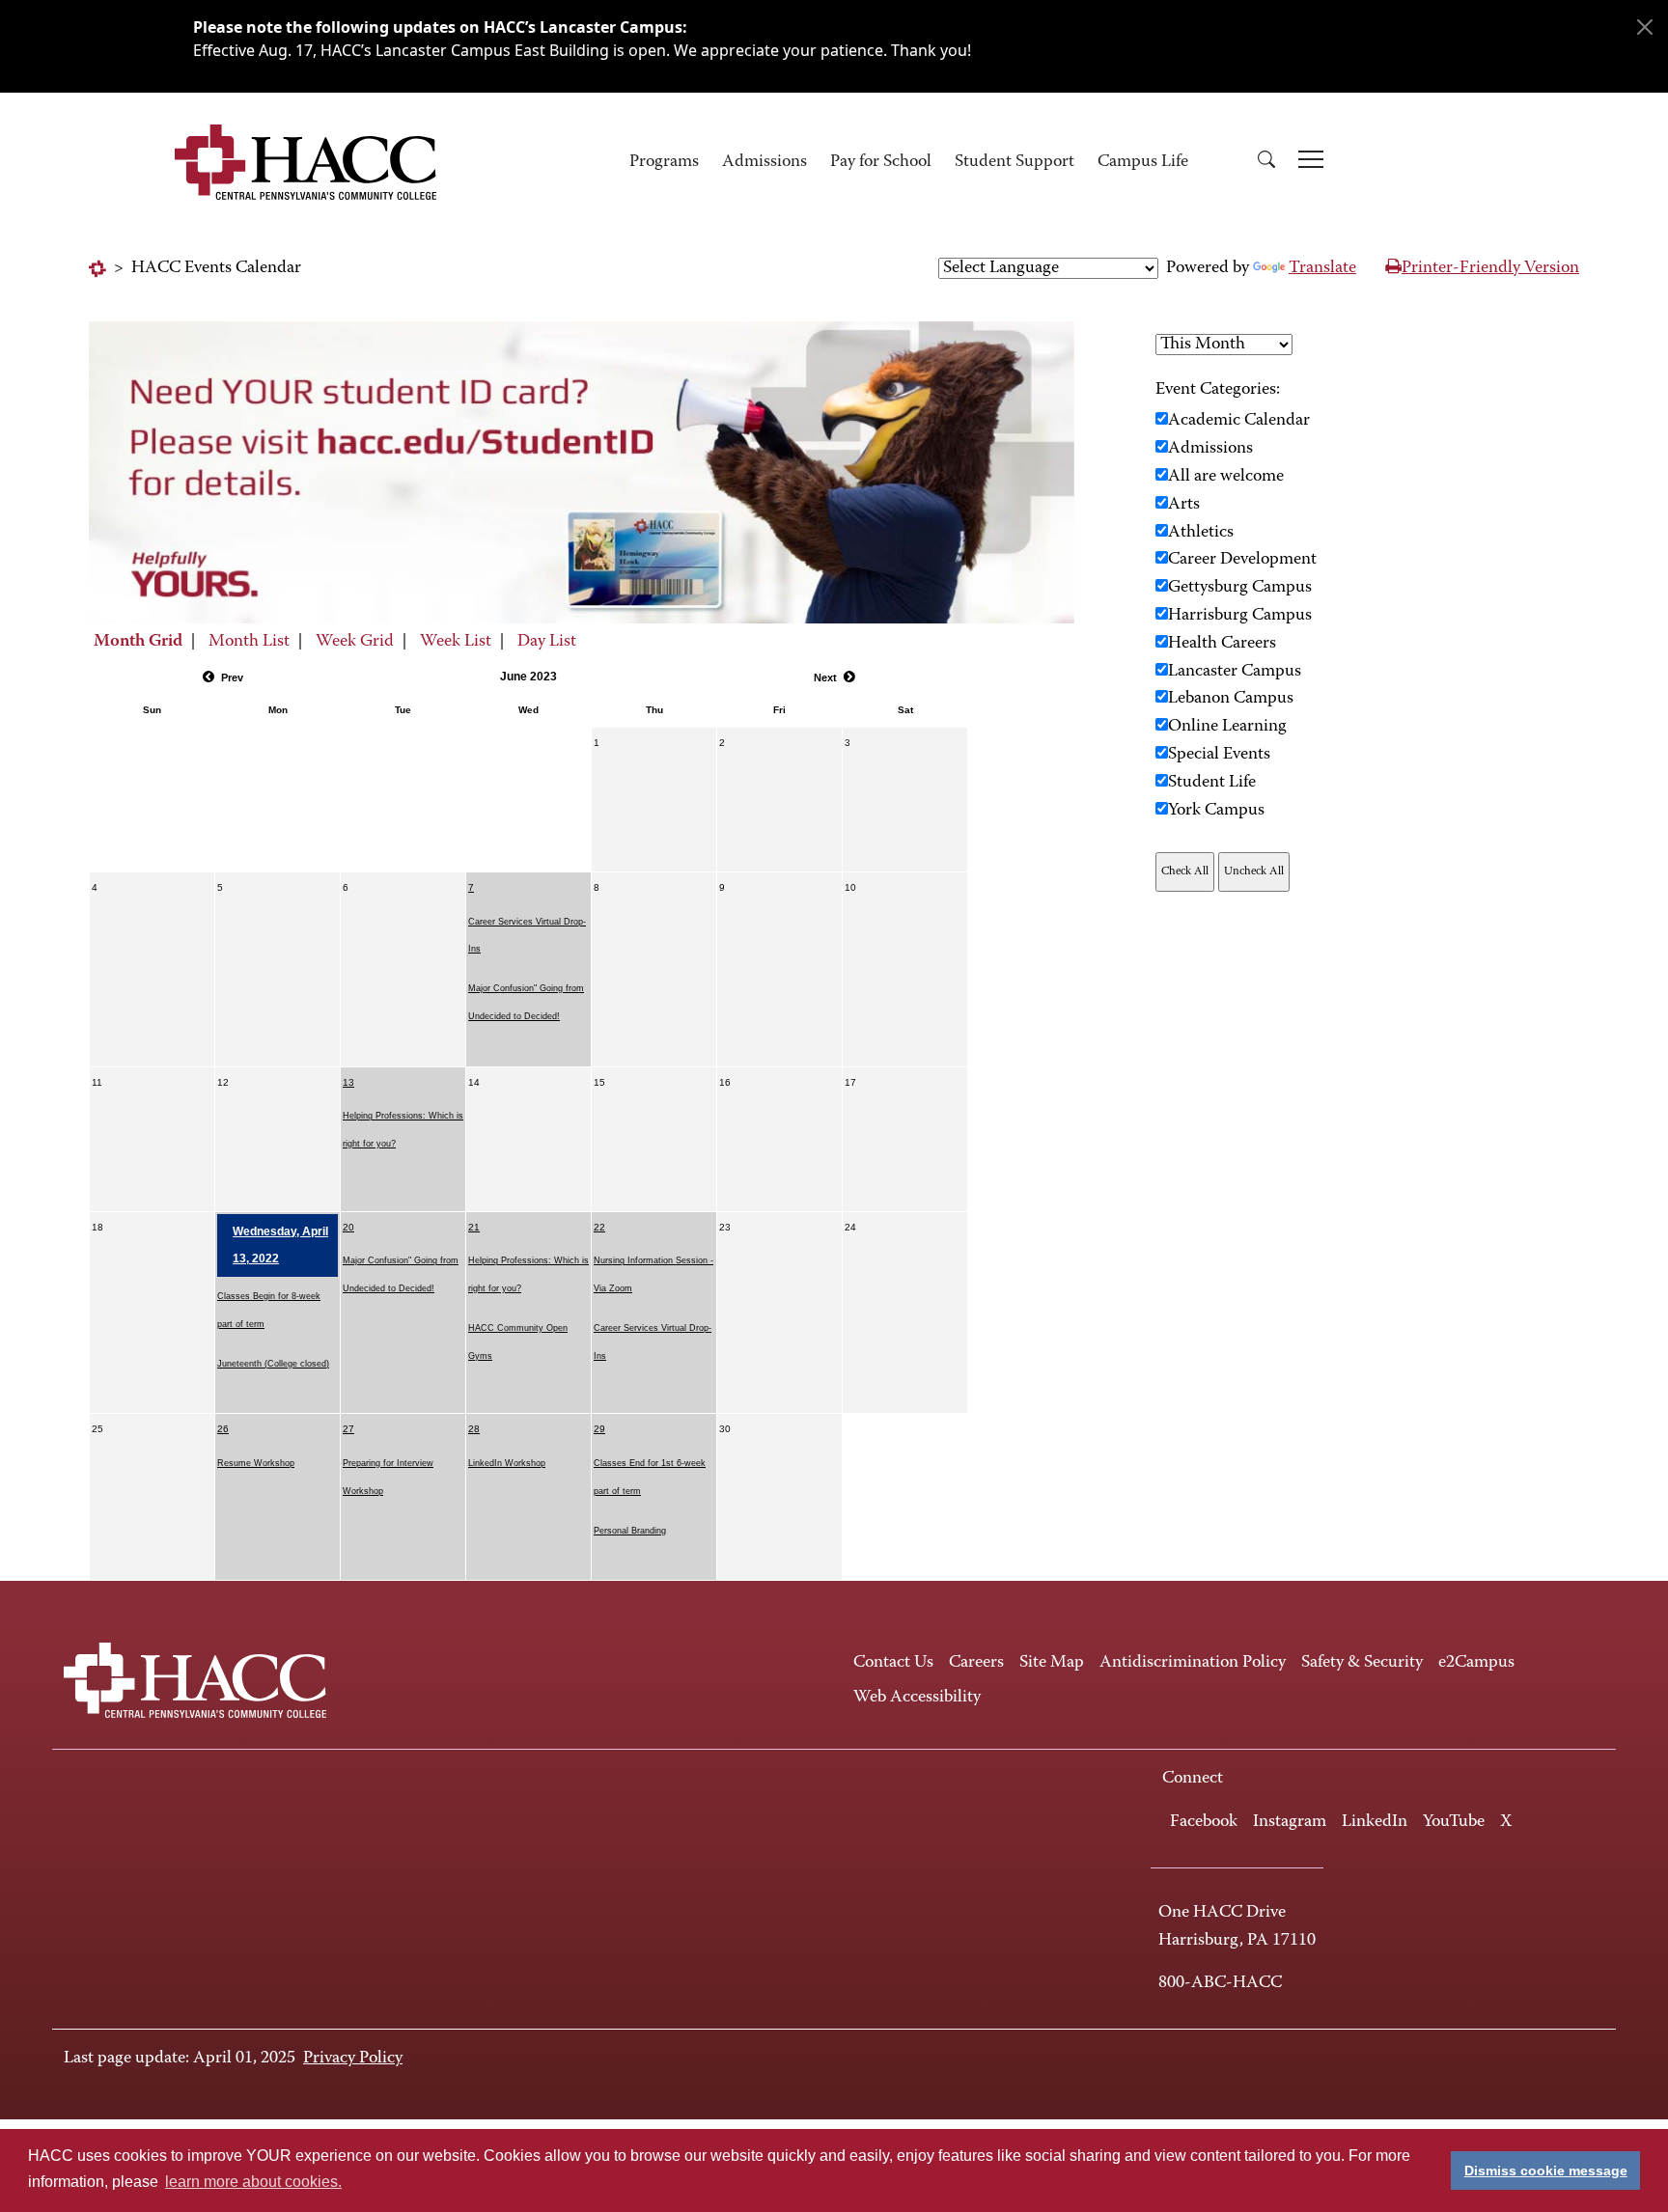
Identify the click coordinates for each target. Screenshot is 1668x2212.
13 (348, 1082)
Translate (1322, 268)
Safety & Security (1362, 1663)
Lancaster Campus (1235, 672)
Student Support (1015, 162)
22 (599, 1227)
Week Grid (355, 642)
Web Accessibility (917, 1698)
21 (474, 1227)
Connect (1193, 1779)
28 (474, 1429)
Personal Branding (630, 1531)
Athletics (1201, 533)
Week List (456, 642)
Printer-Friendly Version (1490, 268)
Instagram (1290, 1822)
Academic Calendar (1239, 421)
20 (348, 1227)
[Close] (1645, 27)
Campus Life (1143, 162)
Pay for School (881, 162)
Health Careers (1222, 644)
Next (825, 677)
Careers (976, 1663)
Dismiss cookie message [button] (1546, 2171)
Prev (232, 677)
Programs (664, 162)
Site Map (1052, 1663)
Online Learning (1227, 727)
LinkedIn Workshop (507, 1463)
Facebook (1204, 1822)
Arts (1184, 505)
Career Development (1242, 560)
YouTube (1454, 1822)
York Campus (1216, 811)
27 (348, 1429)
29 (599, 1429)
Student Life (1212, 783)
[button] (1266, 163)
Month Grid (138, 642)
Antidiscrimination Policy (1193, 1663)
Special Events (1219, 755)
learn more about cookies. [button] (253, 2182)
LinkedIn (1375, 1822)
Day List (547, 642)
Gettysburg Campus (1240, 588)
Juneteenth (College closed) (273, 1364)
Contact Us (893, 1663)
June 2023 (528, 677)
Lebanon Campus (1231, 699)
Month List (249, 642)
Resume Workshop (256, 1463)
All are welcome (1226, 477)
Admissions (764, 162)
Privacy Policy (353, 2059)
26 (223, 1429)
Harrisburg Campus (1240, 616)
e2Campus (1476, 1663)
